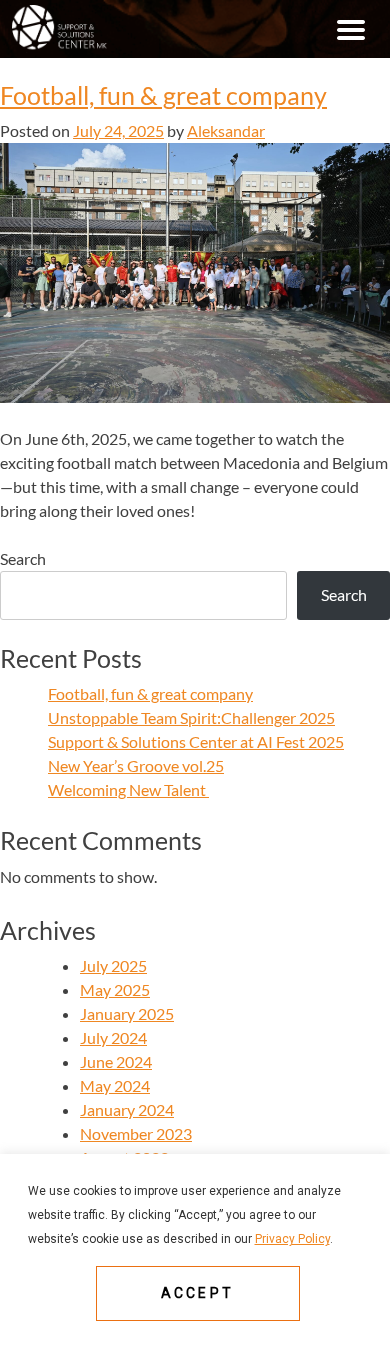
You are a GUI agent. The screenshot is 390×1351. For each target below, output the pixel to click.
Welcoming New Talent (128, 789)
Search (23, 558)
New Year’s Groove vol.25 (136, 765)
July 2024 (113, 1037)
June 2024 (116, 1061)
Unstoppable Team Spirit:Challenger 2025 (191, 717)
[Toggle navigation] (351, 29)
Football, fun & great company (163, 95)
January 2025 (127, 1013)
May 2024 (115, 1085)
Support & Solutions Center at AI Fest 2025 (196, 741)
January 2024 (127, 1109)
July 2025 (113, 965)
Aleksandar (226, 130)
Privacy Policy (292, 1239)
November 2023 (136, 1133)
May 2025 (115, 989)
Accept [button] (197, 1293)
